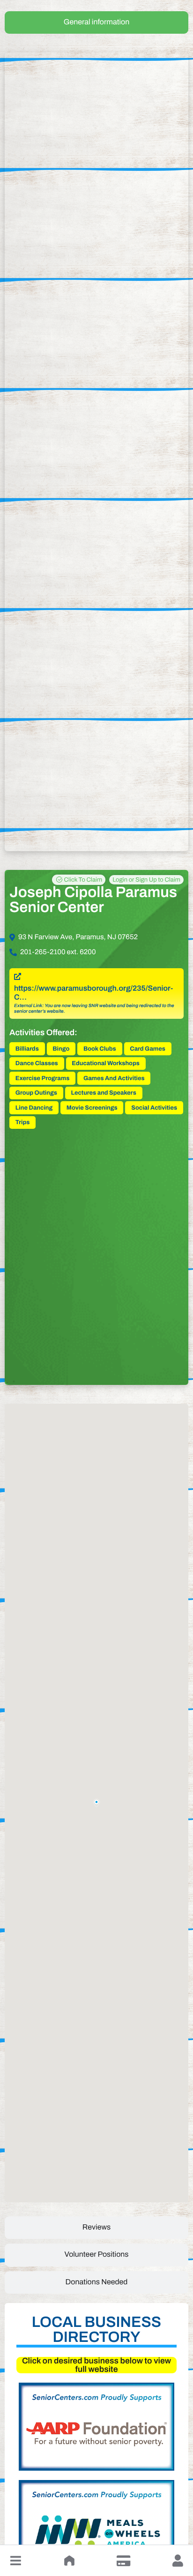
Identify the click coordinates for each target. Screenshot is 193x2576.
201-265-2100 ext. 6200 (58, 952)
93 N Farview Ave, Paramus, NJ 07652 (78, 937)
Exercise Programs (43, 1078)
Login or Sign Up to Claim (146, 880)
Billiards (27, 1049)
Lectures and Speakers (103, 1093)
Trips (22, 1122)
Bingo (61, 1049)
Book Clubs (100, 1049)
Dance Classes (37, 1063)
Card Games (148, 1049)
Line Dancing (34, 1108)
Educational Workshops (106, 1063)
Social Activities (154, 1108)
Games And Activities (114, 1078)
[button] (15, 2561)
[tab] (96, 22)
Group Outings (36, 1093)
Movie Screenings (92, 1108)
